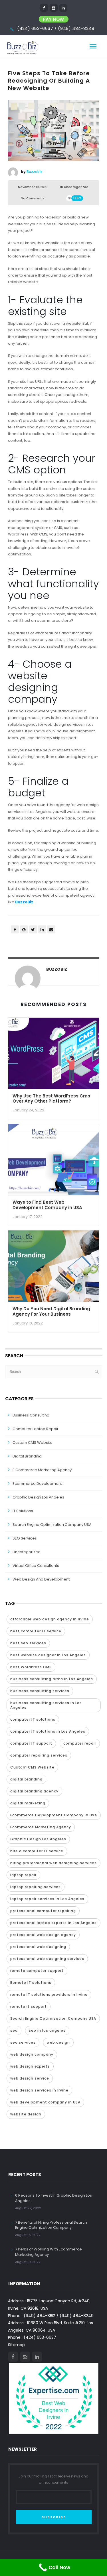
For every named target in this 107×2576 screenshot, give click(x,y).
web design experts (30, 2066)
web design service (30, 2078)
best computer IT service (36, 1631)
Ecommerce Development (37, 1484)
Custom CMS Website (33, 1443)
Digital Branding (27, 1456)
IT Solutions (23, 1511)
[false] (44, 8)
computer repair (80, 1743)
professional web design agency (43, 1935)
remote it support (29, 2006)
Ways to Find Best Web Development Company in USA (47, 1205)
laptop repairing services (36, 1887)
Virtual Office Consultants (36, 1566)
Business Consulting (31, 1415)
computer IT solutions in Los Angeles (48, 1731)
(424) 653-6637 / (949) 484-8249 (56, 28)
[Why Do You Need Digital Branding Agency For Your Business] (54, 1268)
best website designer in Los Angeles (48, 1655)
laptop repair (23, 1875)
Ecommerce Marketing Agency (41, 1827)
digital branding (26, 1779)
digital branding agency (34, 1791)
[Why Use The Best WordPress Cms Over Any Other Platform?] (54, 1055)
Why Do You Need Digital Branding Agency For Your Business (51, 1311)
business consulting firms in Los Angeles (52, 1679)
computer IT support (31, 1743)
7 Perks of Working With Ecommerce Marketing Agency (49, 2252)
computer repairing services (39, 1755)
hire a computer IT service (37, 1851)
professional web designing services (47, 1959)
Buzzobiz (35, 172)
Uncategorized (76, 187)
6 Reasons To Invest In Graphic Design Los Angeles (53, 2198)
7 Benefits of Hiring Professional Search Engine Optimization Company (51, 2225)
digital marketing (28, 1803)
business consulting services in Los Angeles (46, 1705)
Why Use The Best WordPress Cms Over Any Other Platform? (51, 1099)
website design (26, 2114)
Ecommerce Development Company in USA (54, 1815)
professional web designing (38, 1947)
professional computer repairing (43, 1911)
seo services (23, 2042)
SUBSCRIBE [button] (54, 2517)
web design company (32, 2054)
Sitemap (16, 2345)
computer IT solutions (33, 1719)
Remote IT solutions (31, 1983)
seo (14, 2030)
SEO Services (25, 1538)
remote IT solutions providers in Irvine (49, 1995)
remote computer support (37, 1971)
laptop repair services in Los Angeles (47, 1899)
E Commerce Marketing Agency (42, 1470)
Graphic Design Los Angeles (38, 1497)
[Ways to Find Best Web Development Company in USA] (54, 1162)
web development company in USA (45, 2102)
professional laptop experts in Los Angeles (53, 1923)
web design (58, 2042)
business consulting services (40, 1691)
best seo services (28, 1643)
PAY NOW (54, 19)
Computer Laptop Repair (36, 1429)
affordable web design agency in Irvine (50, 1619)
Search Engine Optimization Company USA (52, 1525)
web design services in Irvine (39, 2090)
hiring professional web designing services (53, 1863)
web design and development (41, 1579)
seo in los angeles (47, 2030)
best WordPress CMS (31, 1667)
